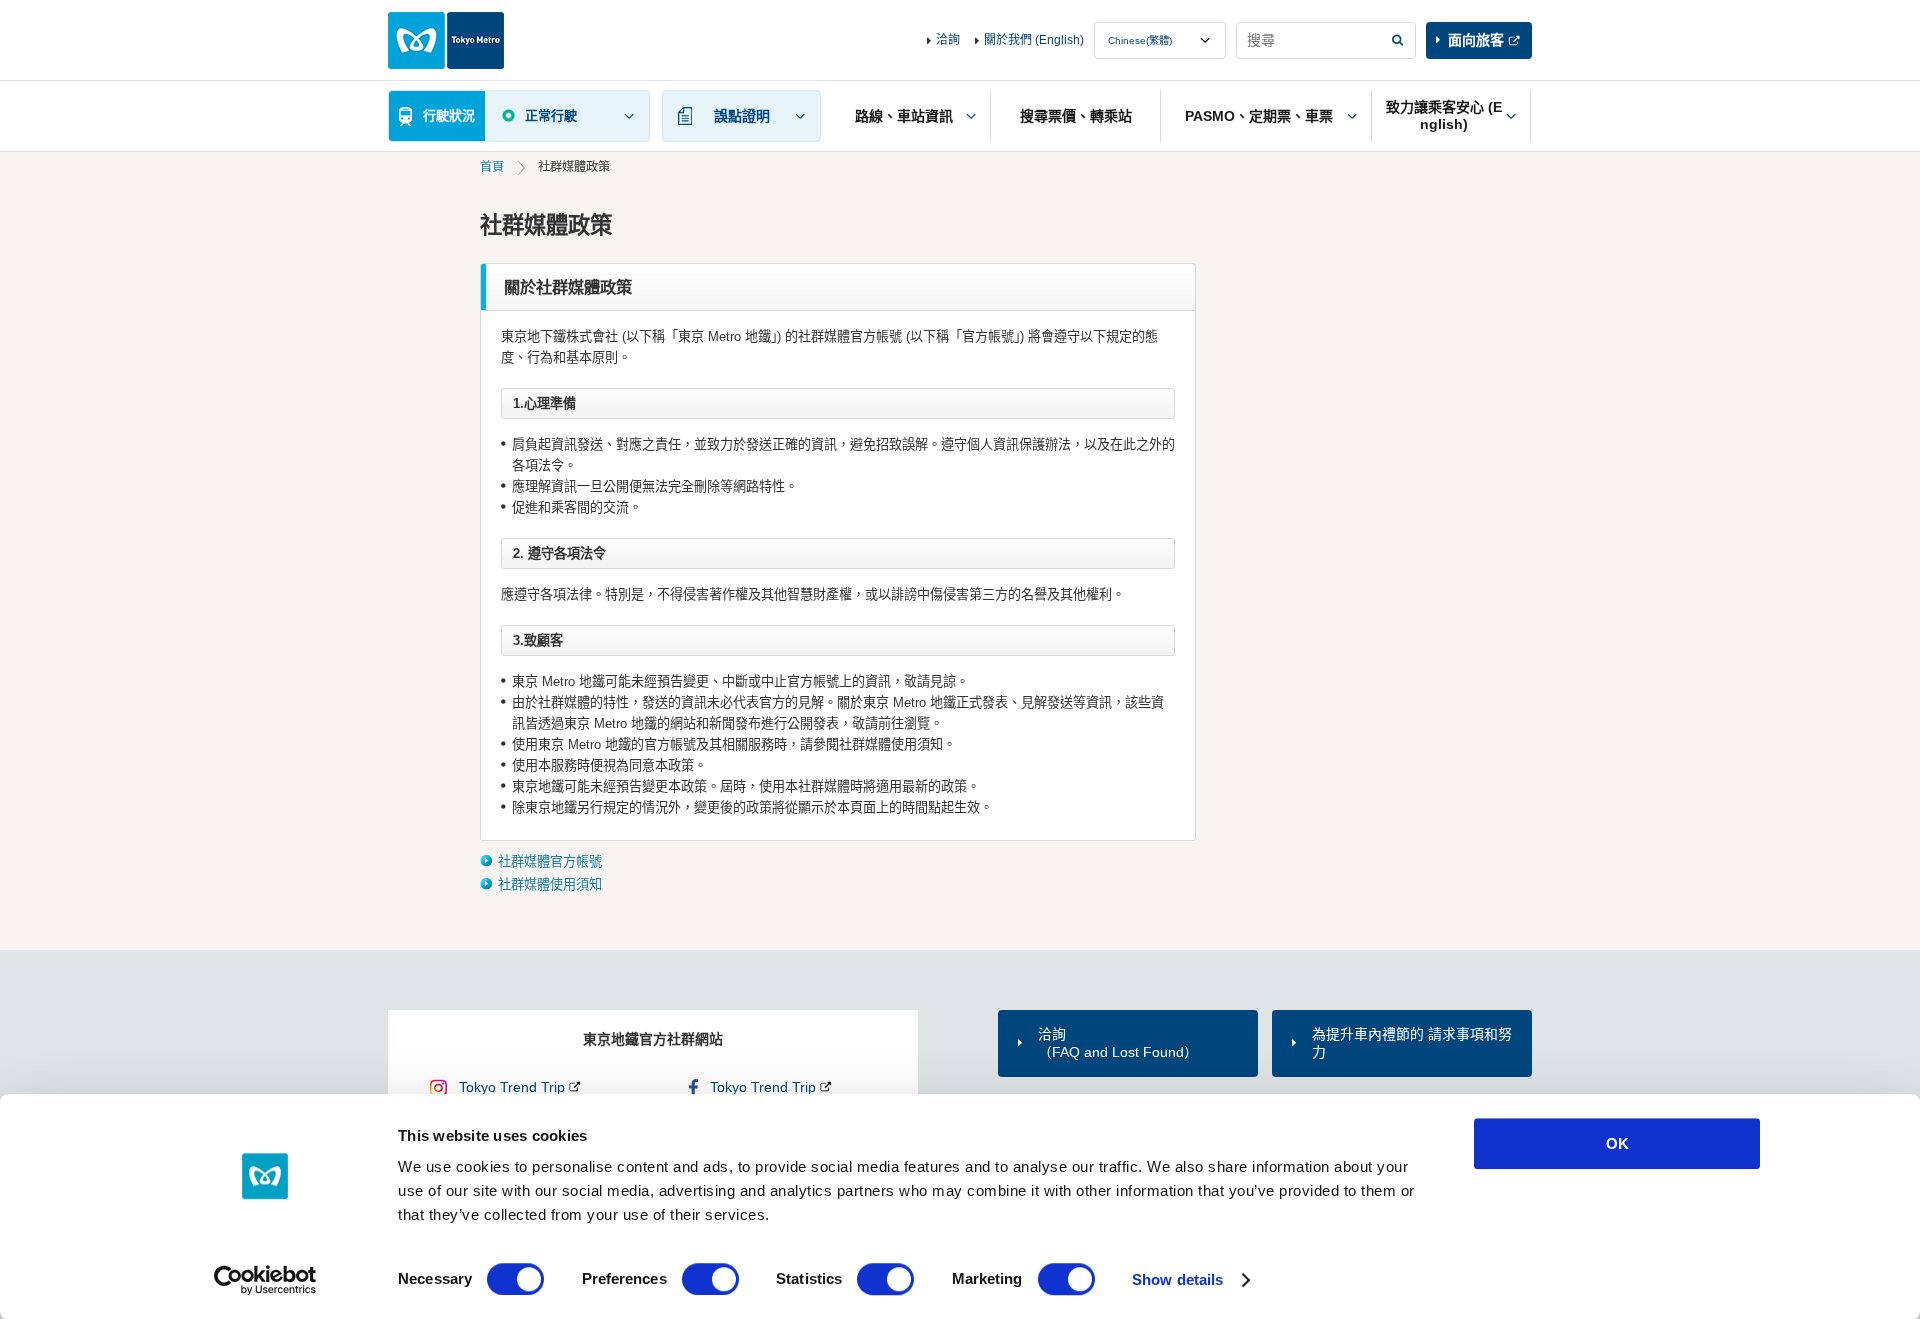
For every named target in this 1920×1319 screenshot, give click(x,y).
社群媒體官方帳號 (550, 861)
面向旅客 (1476, 40)
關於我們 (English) (1034, 40)
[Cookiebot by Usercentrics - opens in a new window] (265, 1280)
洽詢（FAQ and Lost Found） (1118, 1043)
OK (1617, 1143)
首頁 (492, 167)
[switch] (710, 1279)
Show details (1177, 1279)
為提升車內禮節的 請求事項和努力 (1412, 1043)
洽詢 (948, 40)
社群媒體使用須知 (550, 884)
